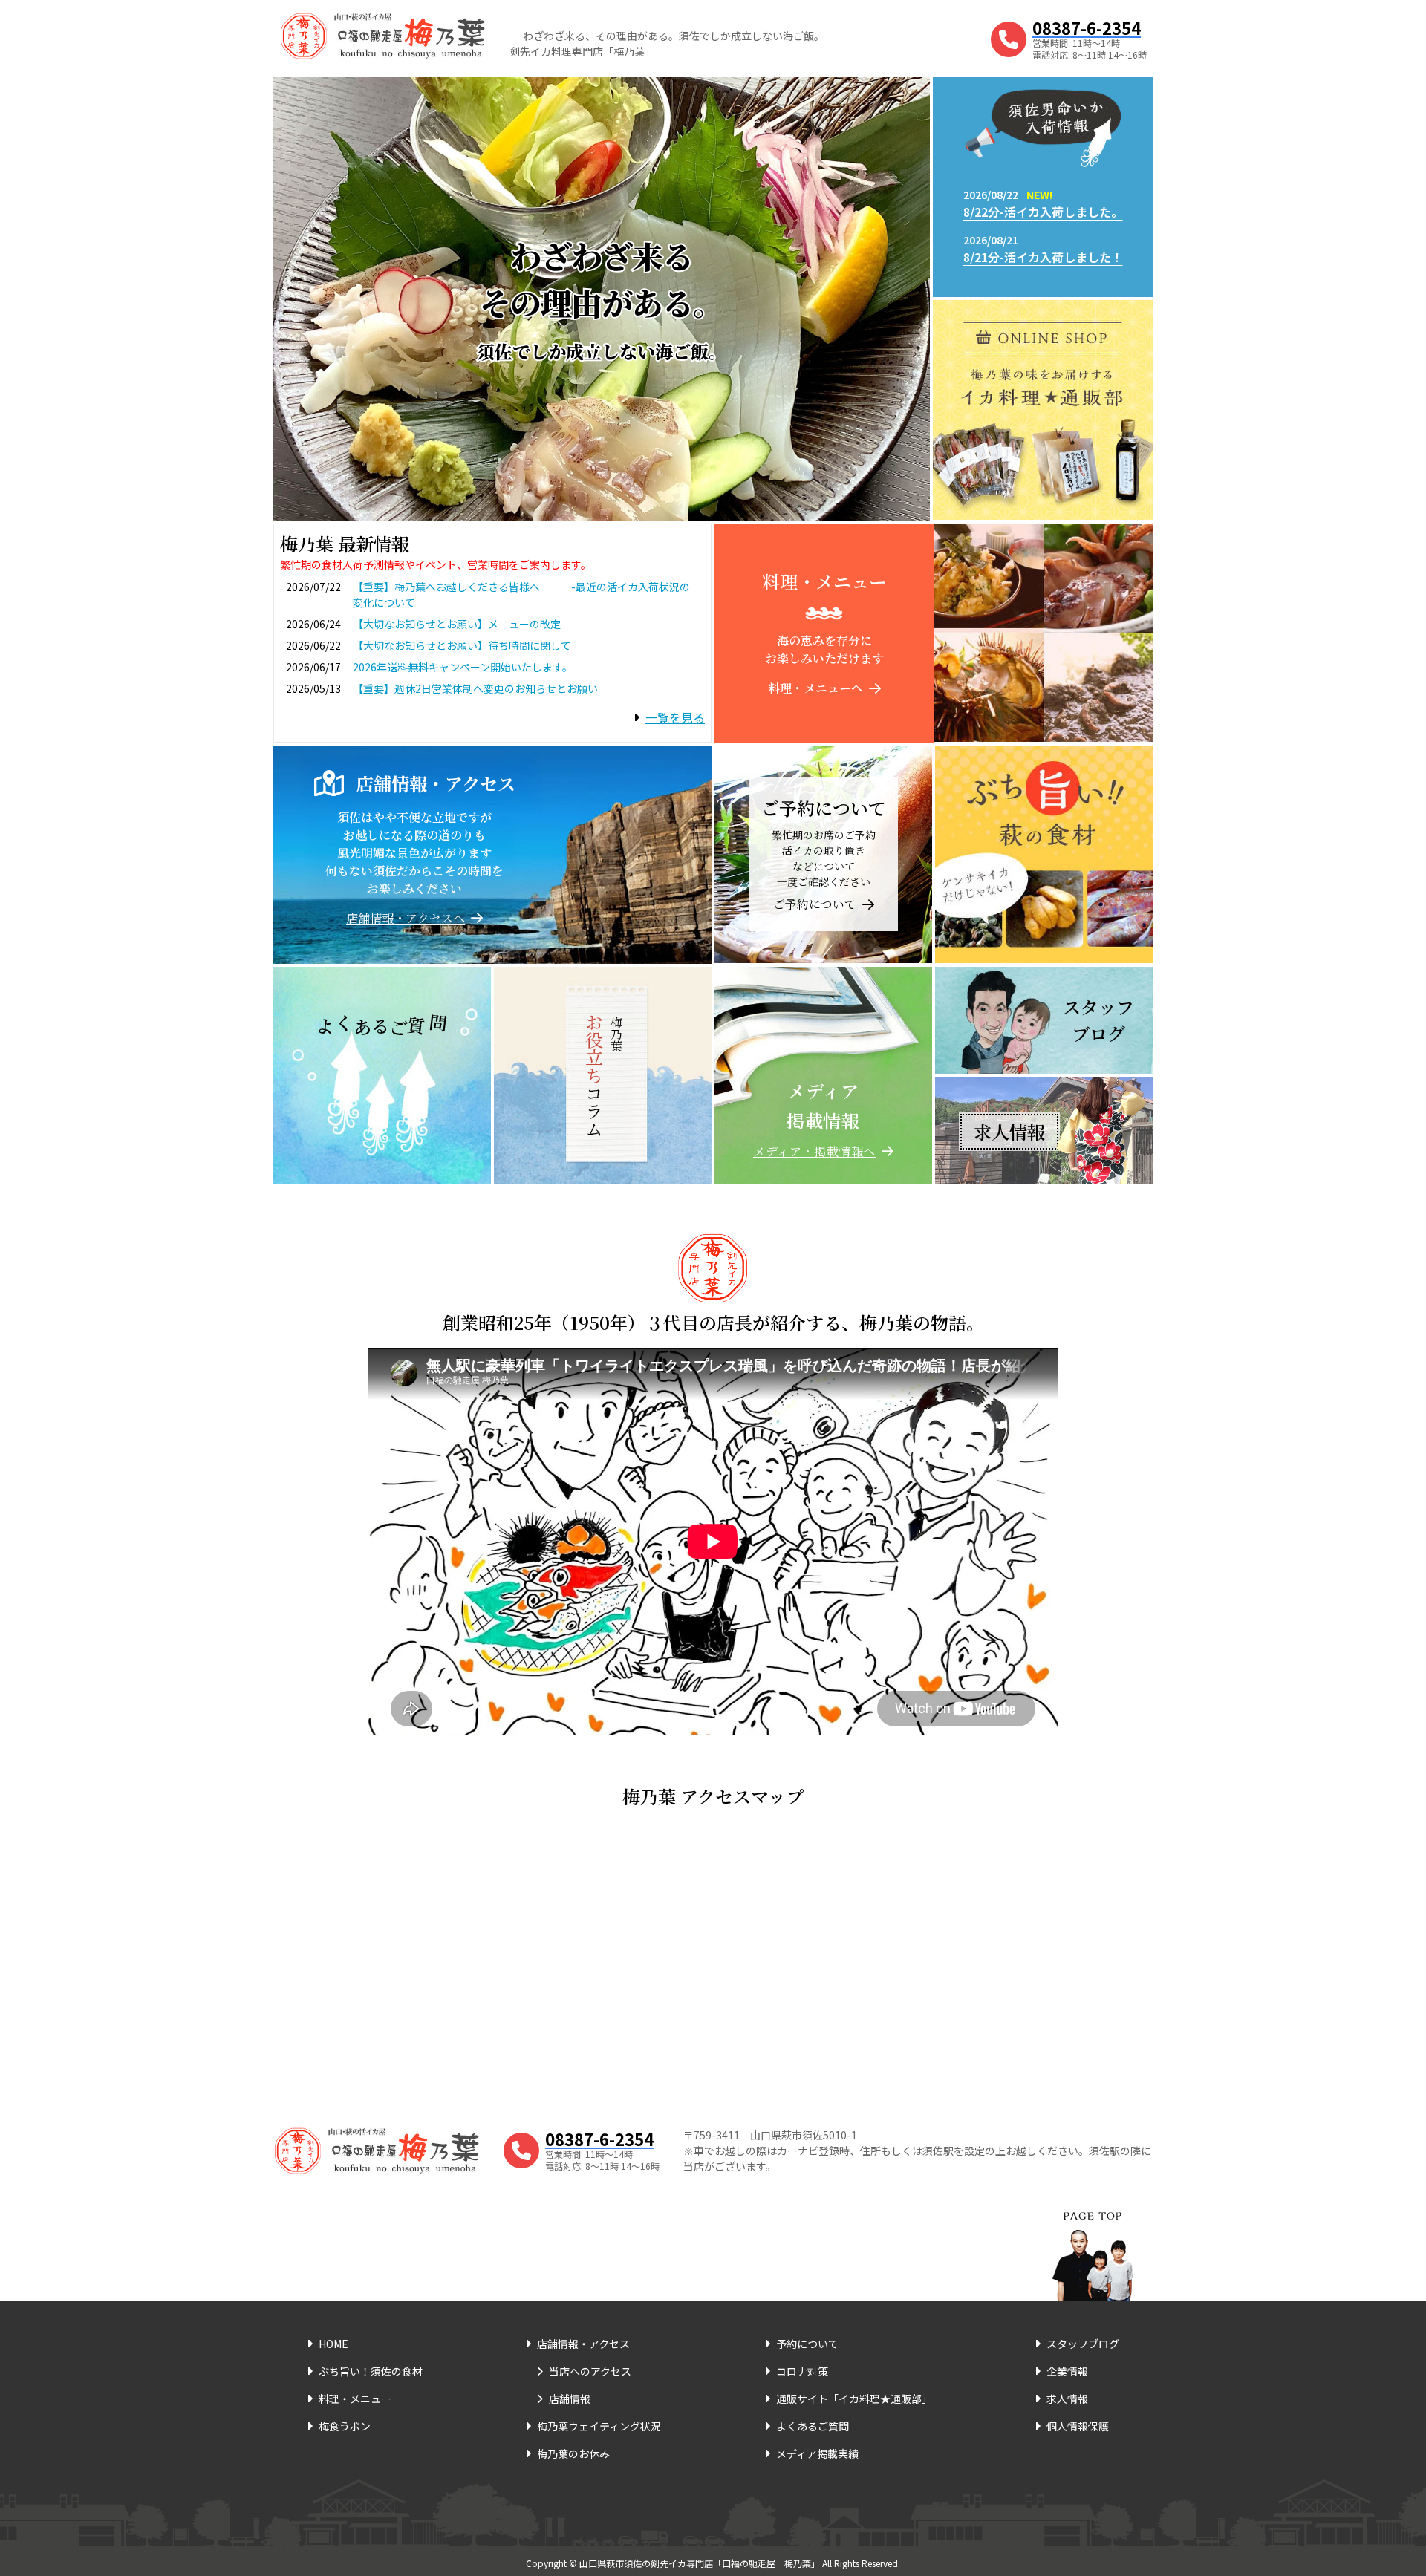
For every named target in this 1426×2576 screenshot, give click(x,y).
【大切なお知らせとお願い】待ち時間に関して (462, 645)
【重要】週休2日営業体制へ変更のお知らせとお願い (475, 688)
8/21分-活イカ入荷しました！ (1043, 257)
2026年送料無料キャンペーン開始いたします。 (463, 667)
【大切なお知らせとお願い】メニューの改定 (457, 624)
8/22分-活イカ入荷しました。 (1043, 212)
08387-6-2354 (1087, 27)
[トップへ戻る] (1093, 2237)
